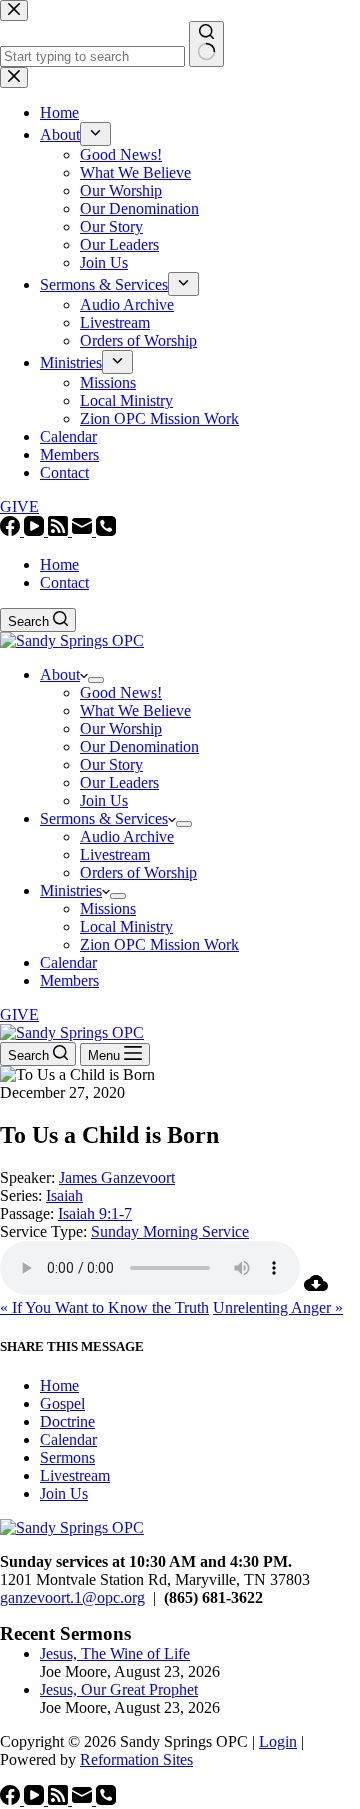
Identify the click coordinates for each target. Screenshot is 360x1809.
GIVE (19, 1014)
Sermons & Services (104, 818)
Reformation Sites (136, 1759)
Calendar (68, 962)
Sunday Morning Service (170, 1231)
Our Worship (121, 728)
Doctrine (67, 1421)
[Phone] (106, 530)
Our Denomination (139, 746)
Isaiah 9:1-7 (95, 1213)
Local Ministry (126, 926)
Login (278, 1741)
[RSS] (60, 530)
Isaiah (64, 1195)
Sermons (67, 1457)
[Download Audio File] (316, 1289)
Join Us (104, 800)
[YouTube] (36, 530)
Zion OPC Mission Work (159, 944)
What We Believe (135, 710)
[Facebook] (12, 530)
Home (59, 564)
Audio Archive (127, 836)
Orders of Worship (138, 872)
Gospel (62, 1403)
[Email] (84, 530)
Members (69, 980)
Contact (64, 582)
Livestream (115, 854)
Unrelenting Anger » (278, 1307)
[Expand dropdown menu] (96, 680)
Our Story (111, 764)
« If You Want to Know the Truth (104, 1307)
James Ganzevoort (117, 1177)
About (60, 674)
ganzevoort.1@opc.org (72, 1597)
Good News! (121, 692)
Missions (108, 908)
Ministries (71, 890)
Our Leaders (119, 782)
